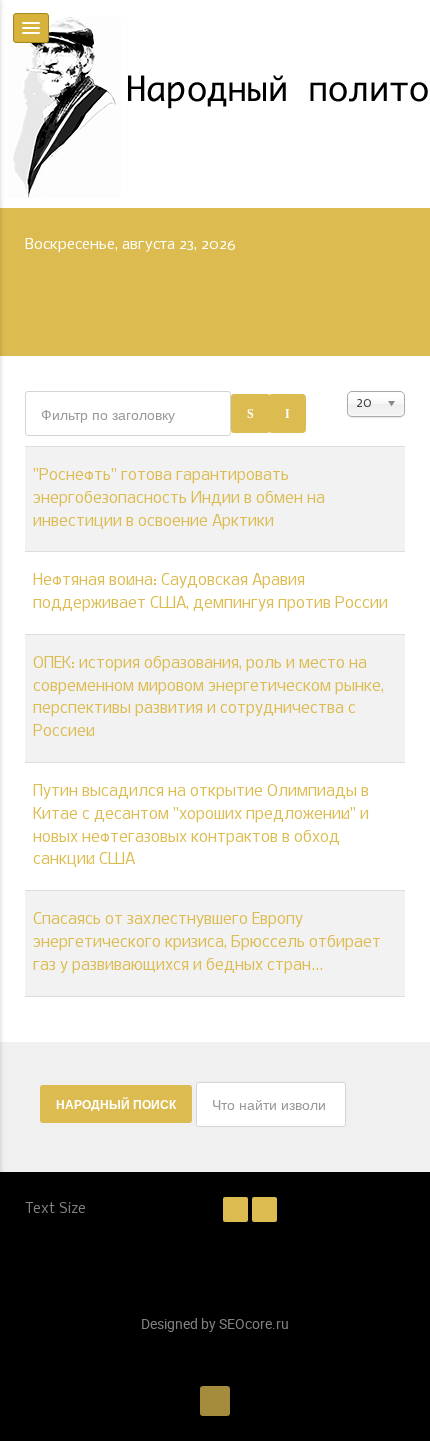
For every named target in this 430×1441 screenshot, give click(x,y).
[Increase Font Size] (264, 1209)
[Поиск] (250, 413)
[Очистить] (287, 413)
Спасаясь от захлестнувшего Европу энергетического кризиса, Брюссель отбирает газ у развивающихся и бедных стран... (207, 943)
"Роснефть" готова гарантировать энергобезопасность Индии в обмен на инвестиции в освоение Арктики (179, 499)
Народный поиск (116, 1104)
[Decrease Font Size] (235, 1209)
